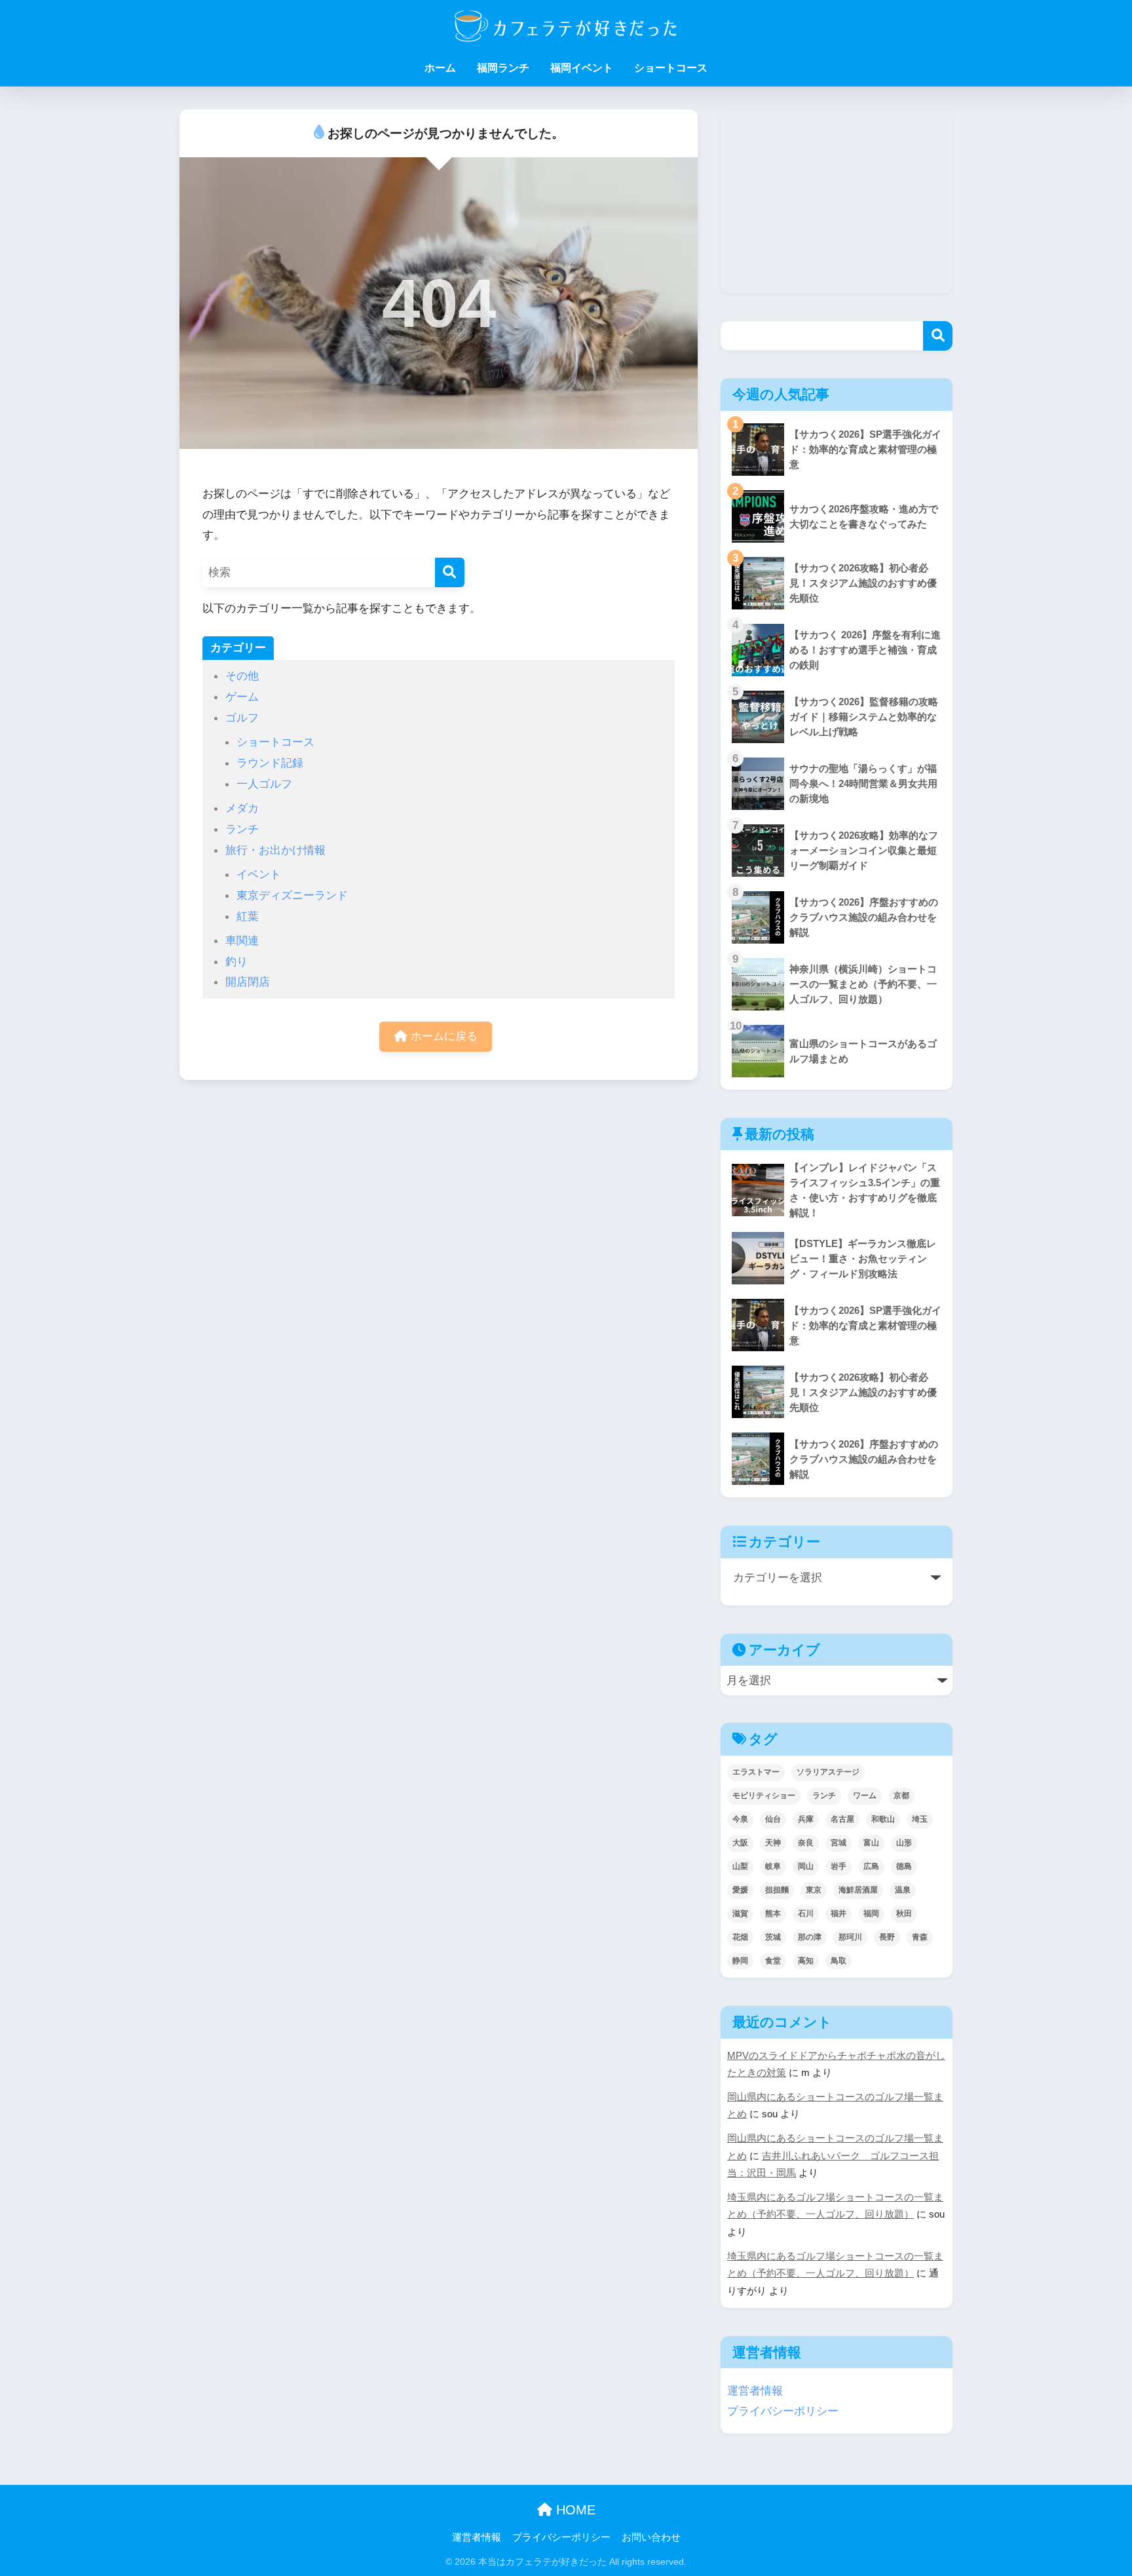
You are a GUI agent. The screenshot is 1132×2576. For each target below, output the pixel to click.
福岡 (871, 1913)
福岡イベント (582, 68)
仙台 (773, 1819)
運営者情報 (755, 2391)
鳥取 (839, 1961)
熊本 (773, 1913)
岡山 (806, 1866)
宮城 (839, 1843)
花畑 (740, 1937)
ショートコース (671, 68)
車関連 (242, 940)
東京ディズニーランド (292, 895)
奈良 (806, 1843)
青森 (920, 1937)
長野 (887, 1937)
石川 (806, 1913)
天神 (773, 1843)
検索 (938, 336)
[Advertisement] (837, 201)
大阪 (740, 1843)
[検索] (450, 572)
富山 (871, 1843)
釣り (236, 961)
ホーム (440, 68)
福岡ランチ (503, 68)
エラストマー (756, 1772)
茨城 (773, 1937)
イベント (259, 874)
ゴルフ (242, 718)
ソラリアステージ (828, 1772)
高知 (806, 1961)
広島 (871, 1866)
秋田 (904, 1913)
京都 (901, 1796)
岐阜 (773, 1866)
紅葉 (248, 916)
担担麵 (777, 1890)
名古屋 (842, 1819)
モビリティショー (764, 1796)
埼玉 (920, 1819)
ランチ (242, 829)
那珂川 (850, 1937)
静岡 (740, 1961)
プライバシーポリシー (783, 2411)
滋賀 (740, 1913)
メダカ (242, 808)
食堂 (773, 1961)
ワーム (865, 1796)
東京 (814, 1890)
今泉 (740, 1819)
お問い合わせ (651, 2537)
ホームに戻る (443, 1036)
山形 (904, 1843)
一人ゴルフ (264, 784)
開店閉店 (248, 982)
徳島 (904, 1866)
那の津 (810, 1937)
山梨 (740, 1866)
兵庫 (806, 1819)
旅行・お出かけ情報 (275, 850)
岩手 (839, 1866)
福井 (839, 1913)
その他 (242, 676)
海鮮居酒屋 (858, 1890)
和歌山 (883, 1819)
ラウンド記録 (270, 763)
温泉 (903, 1890)
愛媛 (740, 1890)
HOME (574, 2510)
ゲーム (242, 697)
